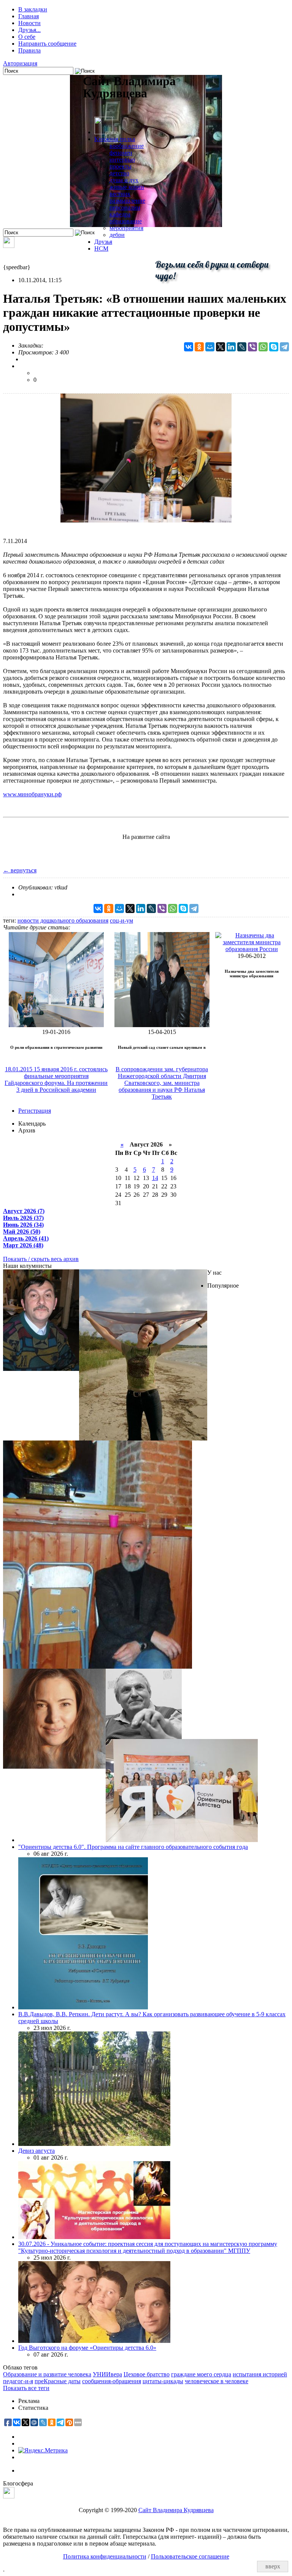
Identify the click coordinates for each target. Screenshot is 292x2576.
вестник (120, 194)
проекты (121, 166)
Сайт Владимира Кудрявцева (176, 2510)
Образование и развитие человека (47, 2374)
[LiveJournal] (242, 347)
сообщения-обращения (112, 2381)
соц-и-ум (121, 920)
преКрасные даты (58, 2381)
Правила (29, 50)
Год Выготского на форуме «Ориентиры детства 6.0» (87, 2348)
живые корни (127, 187)
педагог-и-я (18, 2381)
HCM (101, 249)
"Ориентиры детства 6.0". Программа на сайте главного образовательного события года (133, 1847)
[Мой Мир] (210, 347)
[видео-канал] (9, 246)
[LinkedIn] (231, 347)
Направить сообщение (47, 44)
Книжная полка (115, 139)
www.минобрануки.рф (32, 794)
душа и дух (124, 180)
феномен (121, 153)
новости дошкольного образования (63, 920)
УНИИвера (107, 2374)
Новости (29, 23)
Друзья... (29, 30)
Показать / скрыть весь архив (41, 1259)
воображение (127, 146)
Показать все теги (26, 2388)
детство (119, 173)
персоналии (125, 207)
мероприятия (126, 228)
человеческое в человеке (217, 2381)
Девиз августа (36, 2151)
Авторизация (20, 63)
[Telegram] (284, 347)
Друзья (103, 242)
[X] (221, 347)
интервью (122, 160)
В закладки (33, 9)
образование (126, 221)
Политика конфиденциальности (105, 2556)
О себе (27, 37)
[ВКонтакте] (189, 347)
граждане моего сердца (201, 2374)
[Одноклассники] (199, 347)
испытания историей (260, 2374)
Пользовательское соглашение (190, 2556)
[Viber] (252, 347)
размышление (127, 201)
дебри (117, 235)
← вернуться (20, 870)
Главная (29, 16)
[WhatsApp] (263, 347)
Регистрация (35, 1111)
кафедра (120, 214)
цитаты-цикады (163, 2381)
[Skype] (274, 347)
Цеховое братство (147, 2374)
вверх (273, 2566)
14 (155, 1178)
